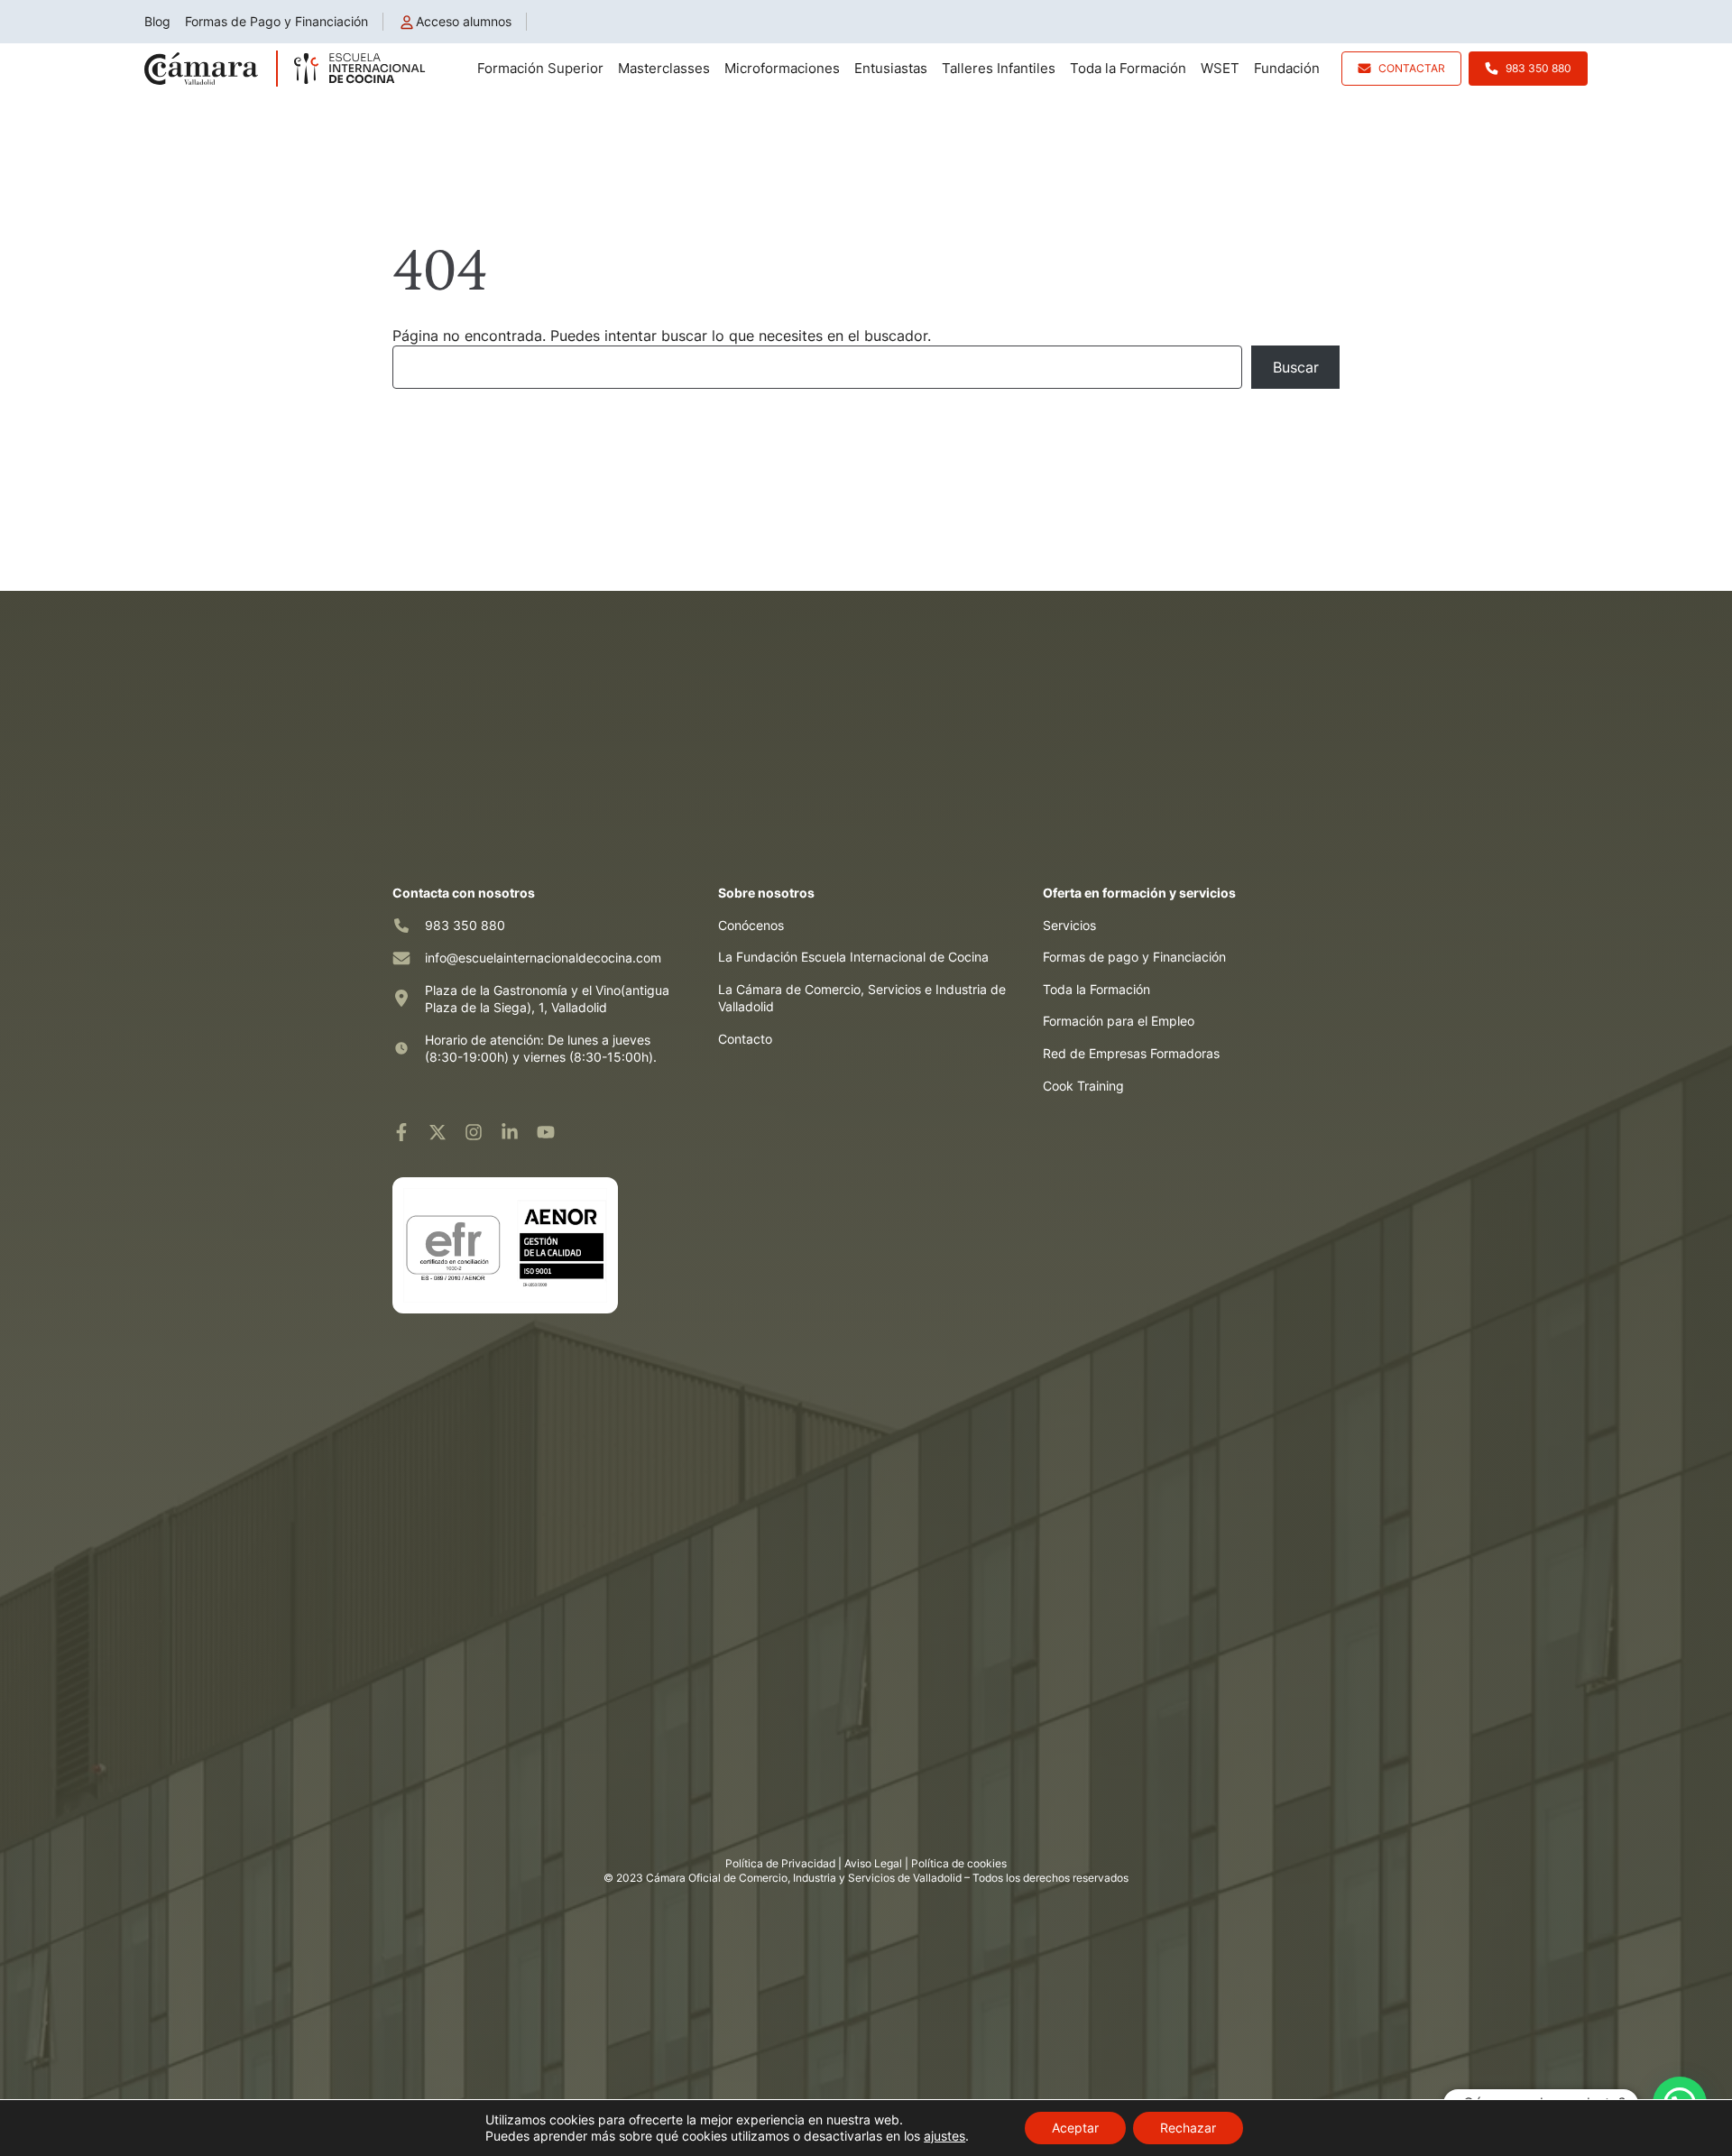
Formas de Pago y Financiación (276, 21)
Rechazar (1188, 2128)
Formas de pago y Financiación (1134, 957)
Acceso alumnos (464, 21)
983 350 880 (465, 925)
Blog (157, 21)
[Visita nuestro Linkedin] (510, 1132)
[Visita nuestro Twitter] (438, 1132)
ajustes (944, 2136)
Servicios (1069, 925)
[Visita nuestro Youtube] (546, 1132)
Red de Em (1075, 1053)
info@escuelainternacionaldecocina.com (543, 958)
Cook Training (1083, 1086)
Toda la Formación (1096, 989)
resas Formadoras (1167, 1053)
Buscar (1296, 367)
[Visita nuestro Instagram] (474, 1132)
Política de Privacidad (780, 1863)
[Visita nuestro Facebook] (401, 1132)
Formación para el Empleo (1119, 1021)
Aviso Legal (873, 1863)
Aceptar (1075, 2128)
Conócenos (751, 925)
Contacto (745, 1039)
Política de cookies (959, 1863)
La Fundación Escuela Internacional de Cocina (853, 957)
